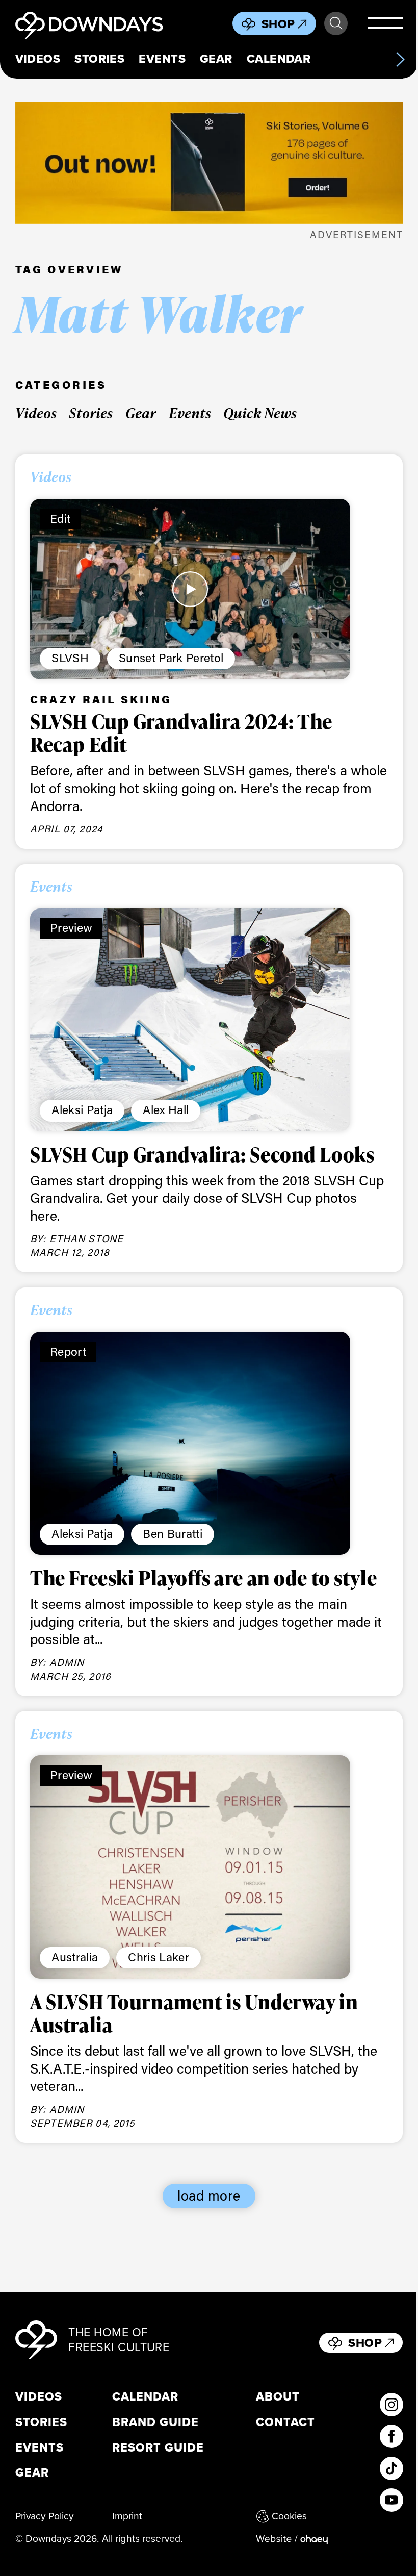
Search (336, 23)
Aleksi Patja (82, 1109)
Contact (285, 2422)
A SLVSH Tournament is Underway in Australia (194, 2013)
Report (68, 1351)
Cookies (290, 2516)
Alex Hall (166, 1109)
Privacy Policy (45, 2516)
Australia (75, 1957)
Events (162, 59)
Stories (99, 59)
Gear (216, 59)
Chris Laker (159, 1957)
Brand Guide (155, 2422)
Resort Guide (158, 2448)
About (278, 2397)
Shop (278, 24)
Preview (71, 927)
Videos (38, 59)
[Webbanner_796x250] (209, 163)
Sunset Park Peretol (171, 658)
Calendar (279, 59)
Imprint (127, 2516)
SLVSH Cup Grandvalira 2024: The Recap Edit (181, 733)
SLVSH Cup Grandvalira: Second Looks (202, 1154)
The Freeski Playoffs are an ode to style (203, 1578)
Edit (60, 518)
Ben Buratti (173, 1533)
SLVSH (70, 658)
